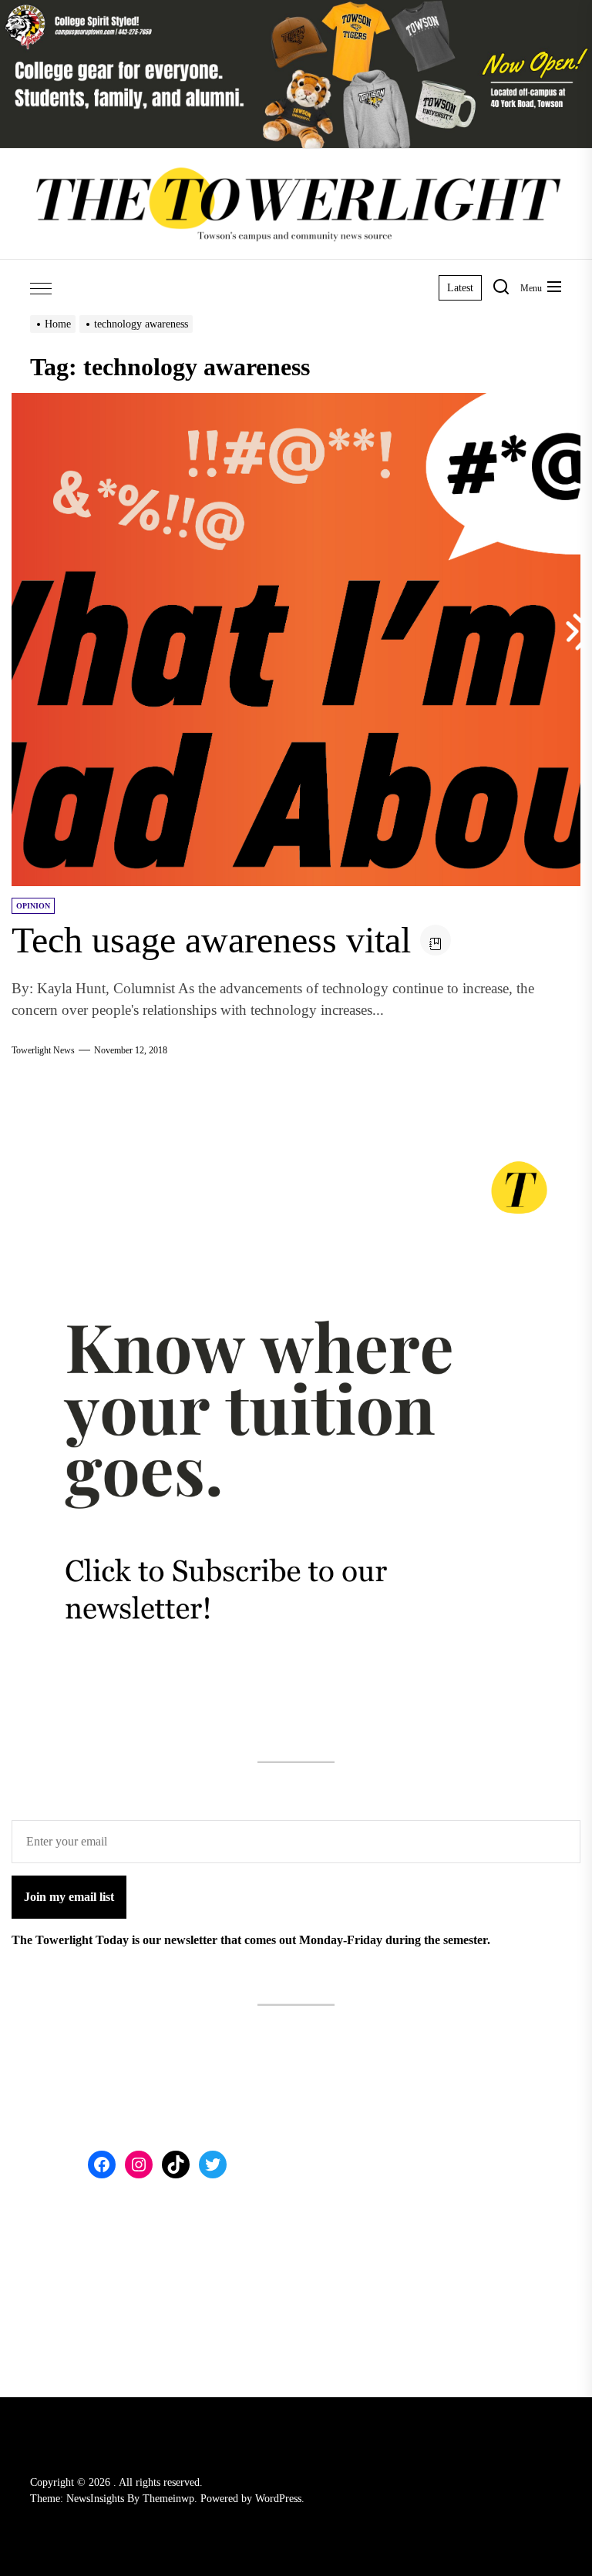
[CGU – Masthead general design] (296, 9)
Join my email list (69, 1897)
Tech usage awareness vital (211, 940)
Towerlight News (43, 1050)
